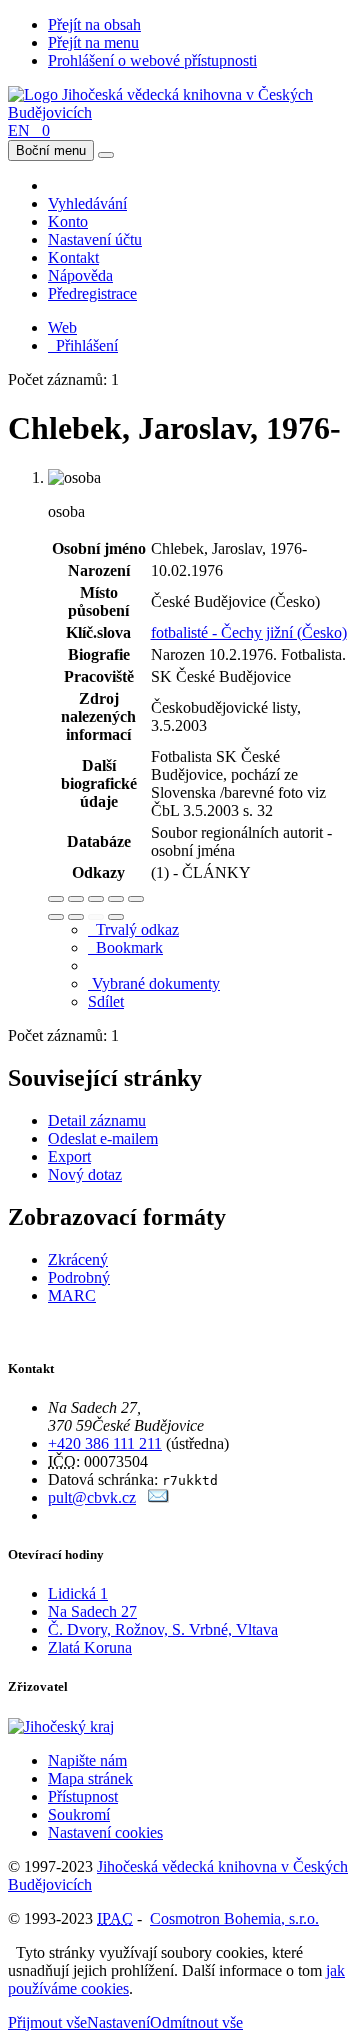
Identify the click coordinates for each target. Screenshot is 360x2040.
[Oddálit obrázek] (76, 899)
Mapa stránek (90, 1778)
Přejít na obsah (94, 24)
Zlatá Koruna (90, 1647)
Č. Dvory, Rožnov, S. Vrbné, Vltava (163, 1629)
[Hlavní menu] (106, 155)
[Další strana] (116, 917)
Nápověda (80, 275)
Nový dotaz (85, 1174)
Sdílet (106, 1001)
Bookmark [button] (125, 947)
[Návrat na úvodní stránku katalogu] (180, 112)
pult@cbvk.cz (92, 1497)
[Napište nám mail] (158, 1497)
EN (19, 130)
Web (62, 327)
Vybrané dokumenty (154, 983)
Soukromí (79, 1814)
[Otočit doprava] (76, 917)
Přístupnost (83, 1796)
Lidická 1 (78, 1593)
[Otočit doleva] (56, 917)
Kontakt (73, 257)
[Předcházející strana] (96, 917)
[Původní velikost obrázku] (96, 899)
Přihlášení (83, 345)
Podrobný (79, 1277)
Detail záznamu (97, 1120)
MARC (72, 1295)
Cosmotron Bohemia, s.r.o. (234, 1918)
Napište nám (87, 1760)
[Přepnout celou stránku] (116, 899)
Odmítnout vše (196, 2022)
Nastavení (118, 2022)
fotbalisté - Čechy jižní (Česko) (249, 632)
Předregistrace (92, 293)
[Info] (136, 899)
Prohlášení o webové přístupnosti (152, 60)
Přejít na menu (93, 42)
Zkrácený (78, 1259)
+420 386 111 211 (105, 1443)
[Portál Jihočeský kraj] (85, 1726)
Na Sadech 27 (92, 1611)
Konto (68, 221)
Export (69, 1156)
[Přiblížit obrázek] (56, 899)
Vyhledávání (87, 203)
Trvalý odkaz (133, 929)
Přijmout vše (47, 2022)
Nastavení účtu (95, 239)
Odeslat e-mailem (103, 1138)
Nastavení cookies (105, 1832)
